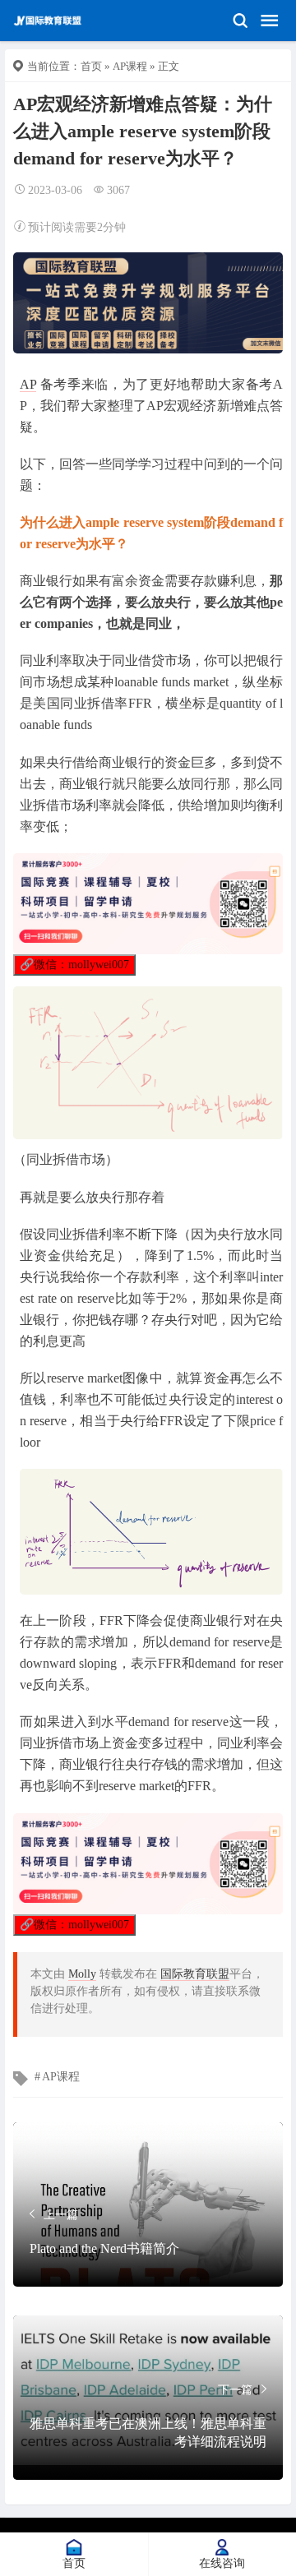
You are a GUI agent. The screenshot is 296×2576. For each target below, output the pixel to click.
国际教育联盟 (195, 1974)
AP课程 (130, 66)
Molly (82, 1974)
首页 (91, 66)
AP (28, 384)
